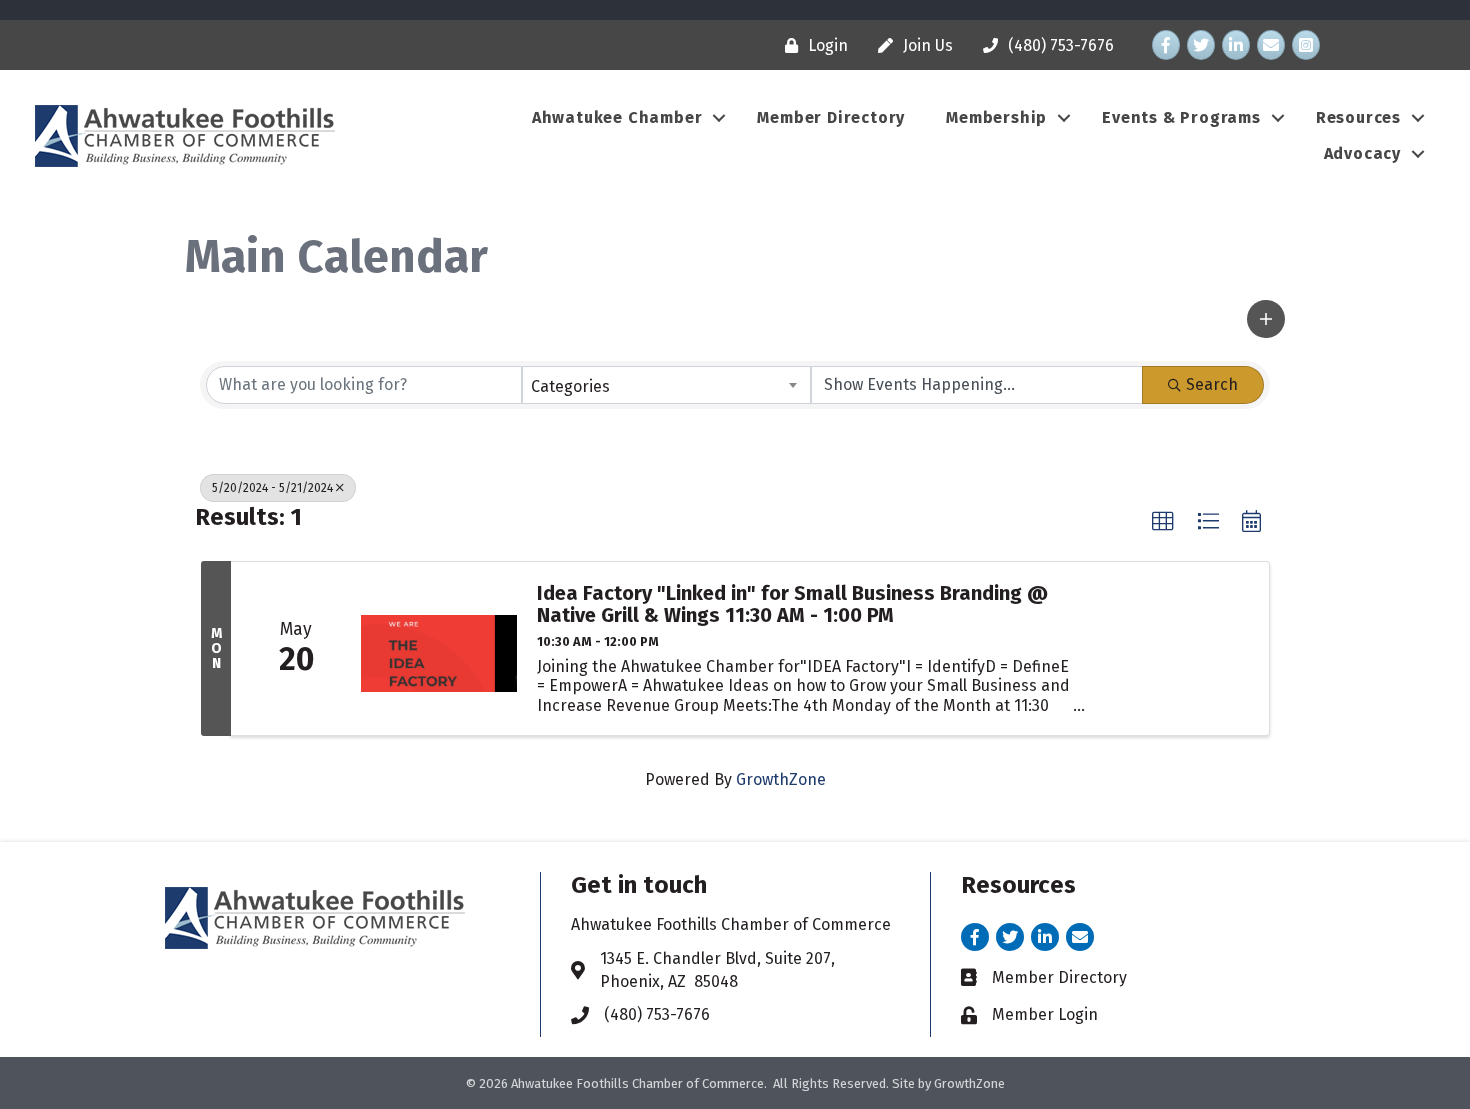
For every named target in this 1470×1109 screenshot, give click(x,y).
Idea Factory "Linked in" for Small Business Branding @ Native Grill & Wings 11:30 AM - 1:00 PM (792, 604)
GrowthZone (781, 779)
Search (1212, 384)
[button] (1266, 319)
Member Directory (831, 117)
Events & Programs (1181, 117)
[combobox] (667, 385)
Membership (996, 117)
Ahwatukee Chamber (617, 117)
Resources (1358, 117)
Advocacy (1362, 153)
